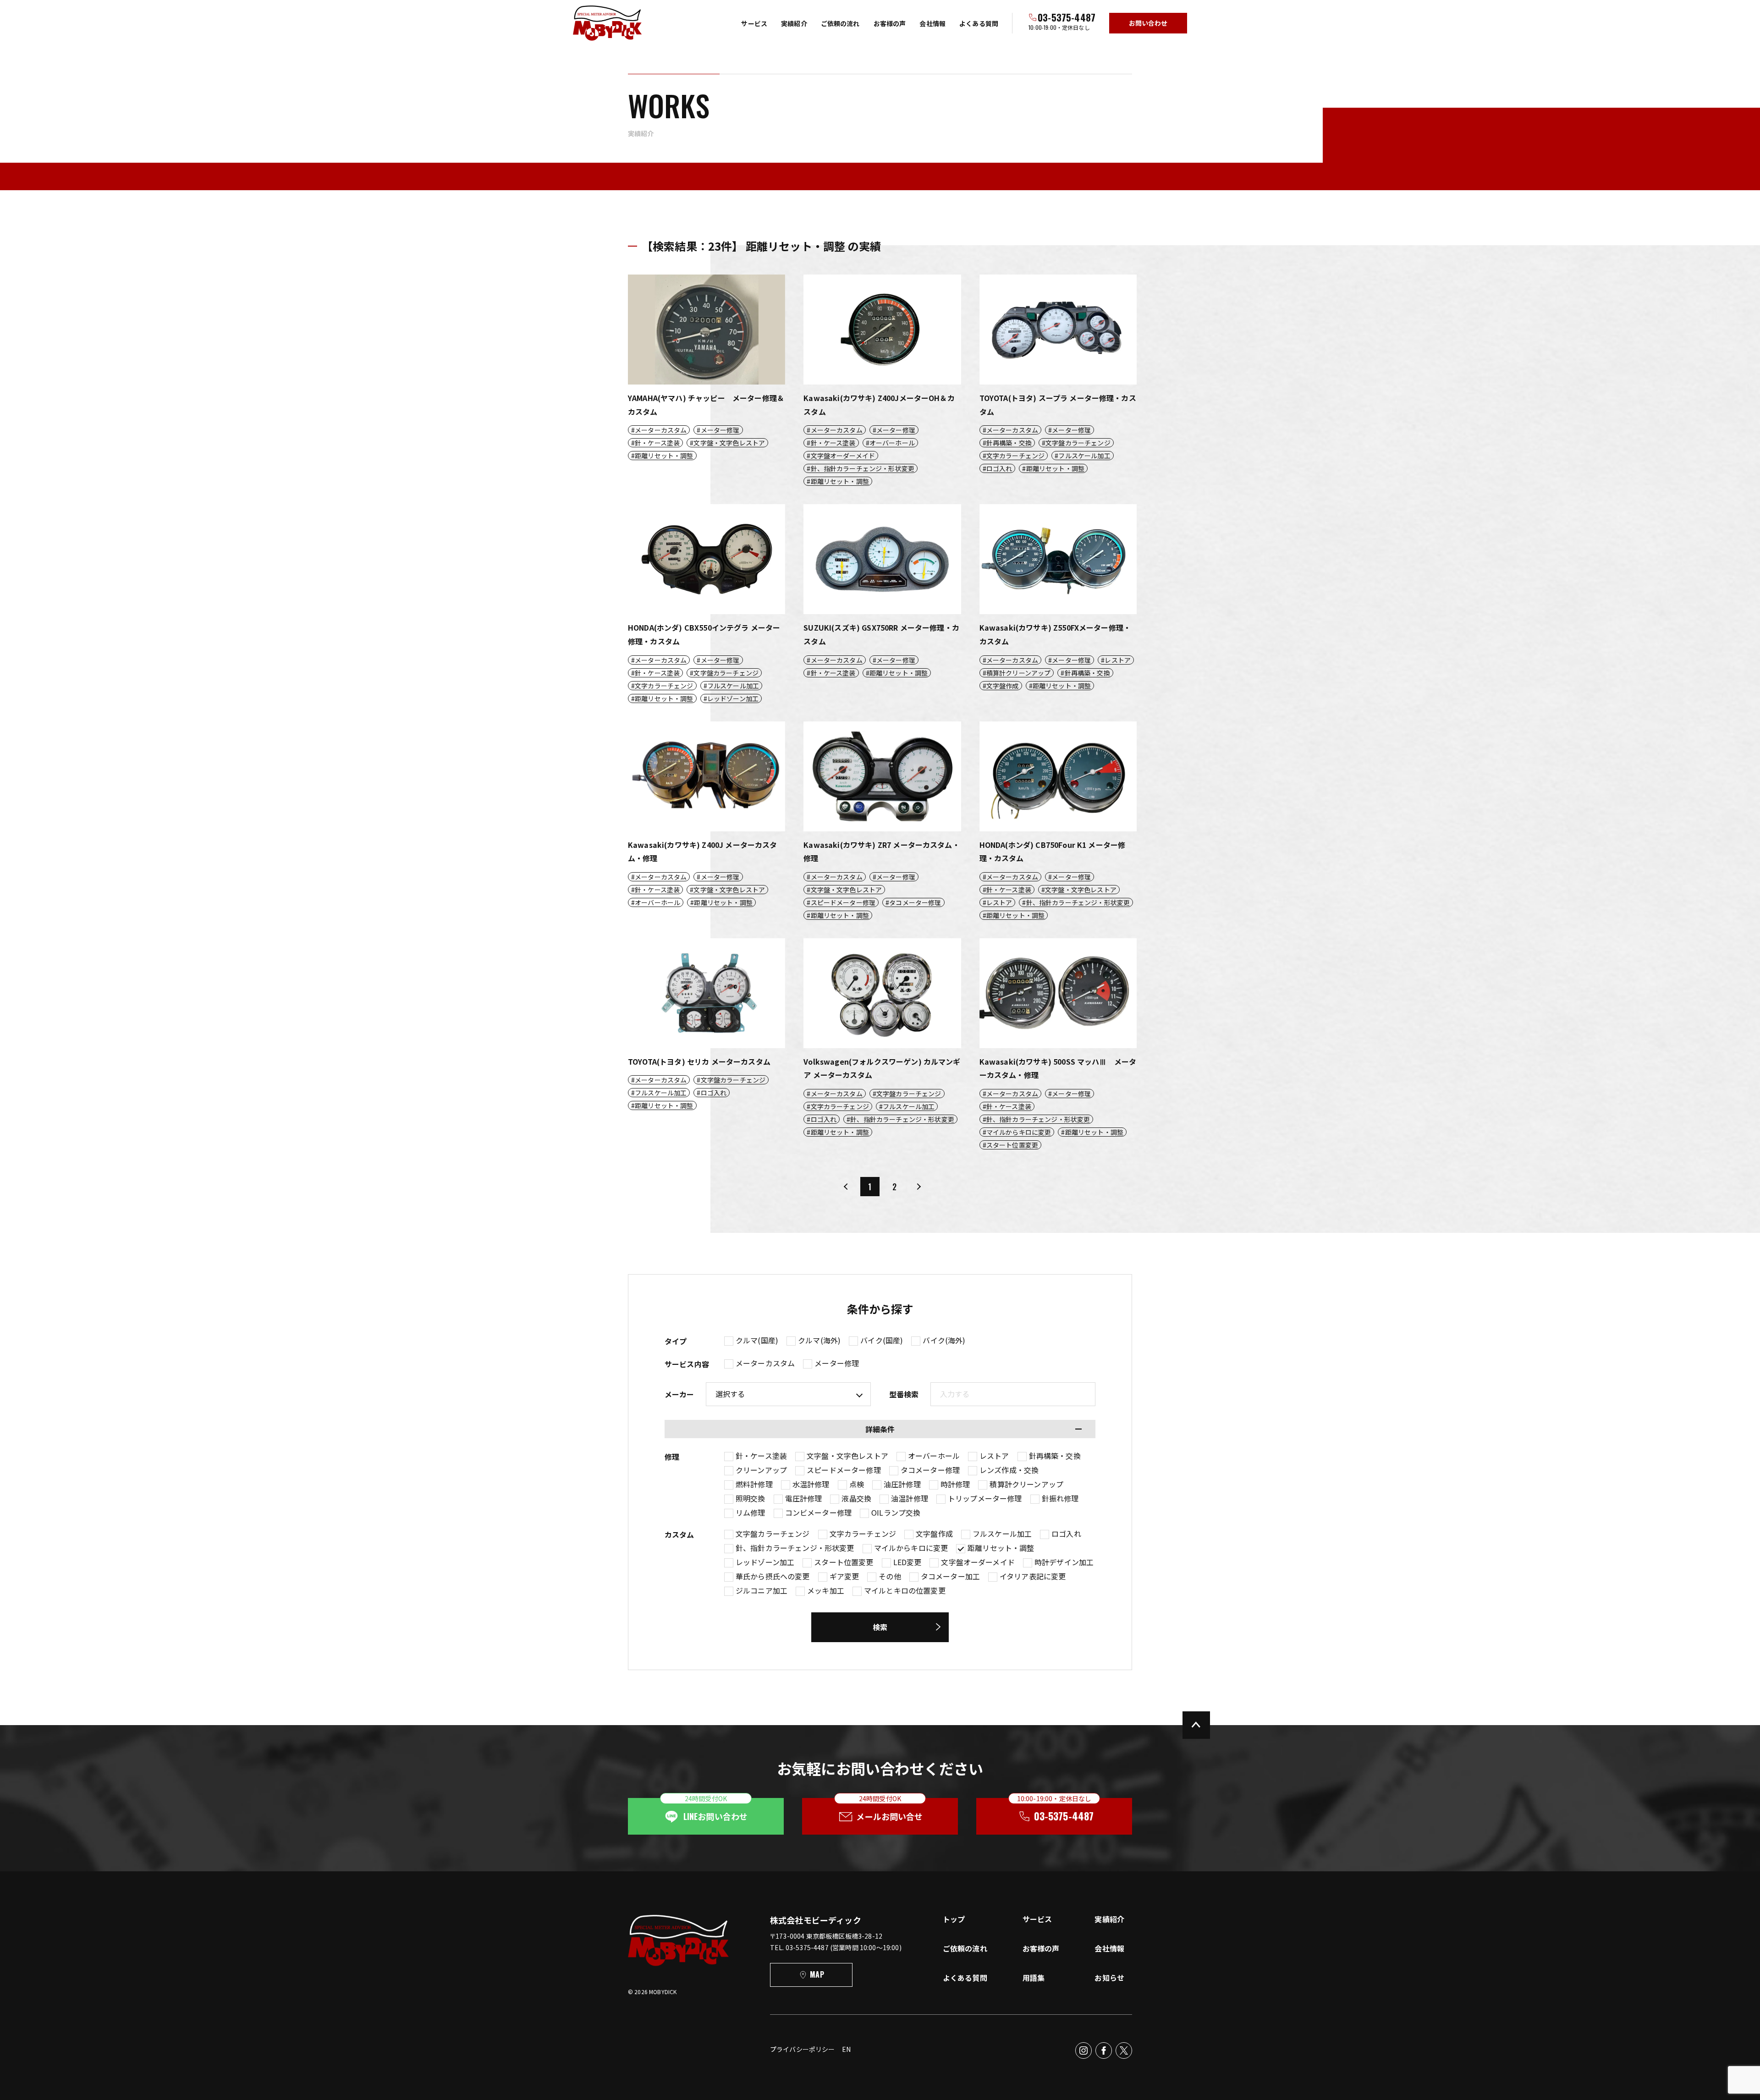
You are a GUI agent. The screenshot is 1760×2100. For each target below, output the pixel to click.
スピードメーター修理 (844, 1470)
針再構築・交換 (1055, 1456)
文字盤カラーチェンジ (773, 1534)
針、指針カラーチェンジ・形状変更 (795, 1548)
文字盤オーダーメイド (978, 1562)
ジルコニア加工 (762, 1590)
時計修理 (955, 1484)
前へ (846, 1187)
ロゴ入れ (1066, 1534)
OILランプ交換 (896, 1512)
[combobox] (1013, 1394)
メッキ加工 (826, 1590)
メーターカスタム (765, 1363)
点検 (857, 1484)
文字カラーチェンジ (863, 1534)
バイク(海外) (944, 1340)
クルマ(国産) (757, 1340)
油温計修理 (910, 1498)
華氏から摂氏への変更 (773, 1576)
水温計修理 (811, 1484)
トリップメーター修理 (985, 1498)
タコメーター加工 (950, 1576)
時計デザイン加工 (1064, 1562)
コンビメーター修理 (818, 1512)
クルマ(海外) (819, 1340)
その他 (890, 1576)
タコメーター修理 (930, 1470)
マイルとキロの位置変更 (905, 1590)
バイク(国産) (882, 1340)
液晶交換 (856, 1498)
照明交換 (751, 1498)
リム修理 (751, 1512)
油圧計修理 (902, 1484)
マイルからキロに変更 (911, 1548)
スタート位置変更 (844, 1562)
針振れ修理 (1060, 1498)
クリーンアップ (761, 1470)
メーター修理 (837, 1363)
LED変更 (907, 1562)
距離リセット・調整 (1001, 1548)
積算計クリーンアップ (1026, 1484)
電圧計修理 (804, 1498)
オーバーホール (934, 1456)
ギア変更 (844, 1576)
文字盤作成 (934, 1534)
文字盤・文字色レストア (847, 1456)
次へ (918, 1187)
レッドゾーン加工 (765, 1562)
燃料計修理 (754, 1484)
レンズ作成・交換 (1009, 1470)
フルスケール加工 (1002, 1534)
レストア (994, 1456)
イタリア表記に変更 (1033, 1576)
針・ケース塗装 (761, 1456)
